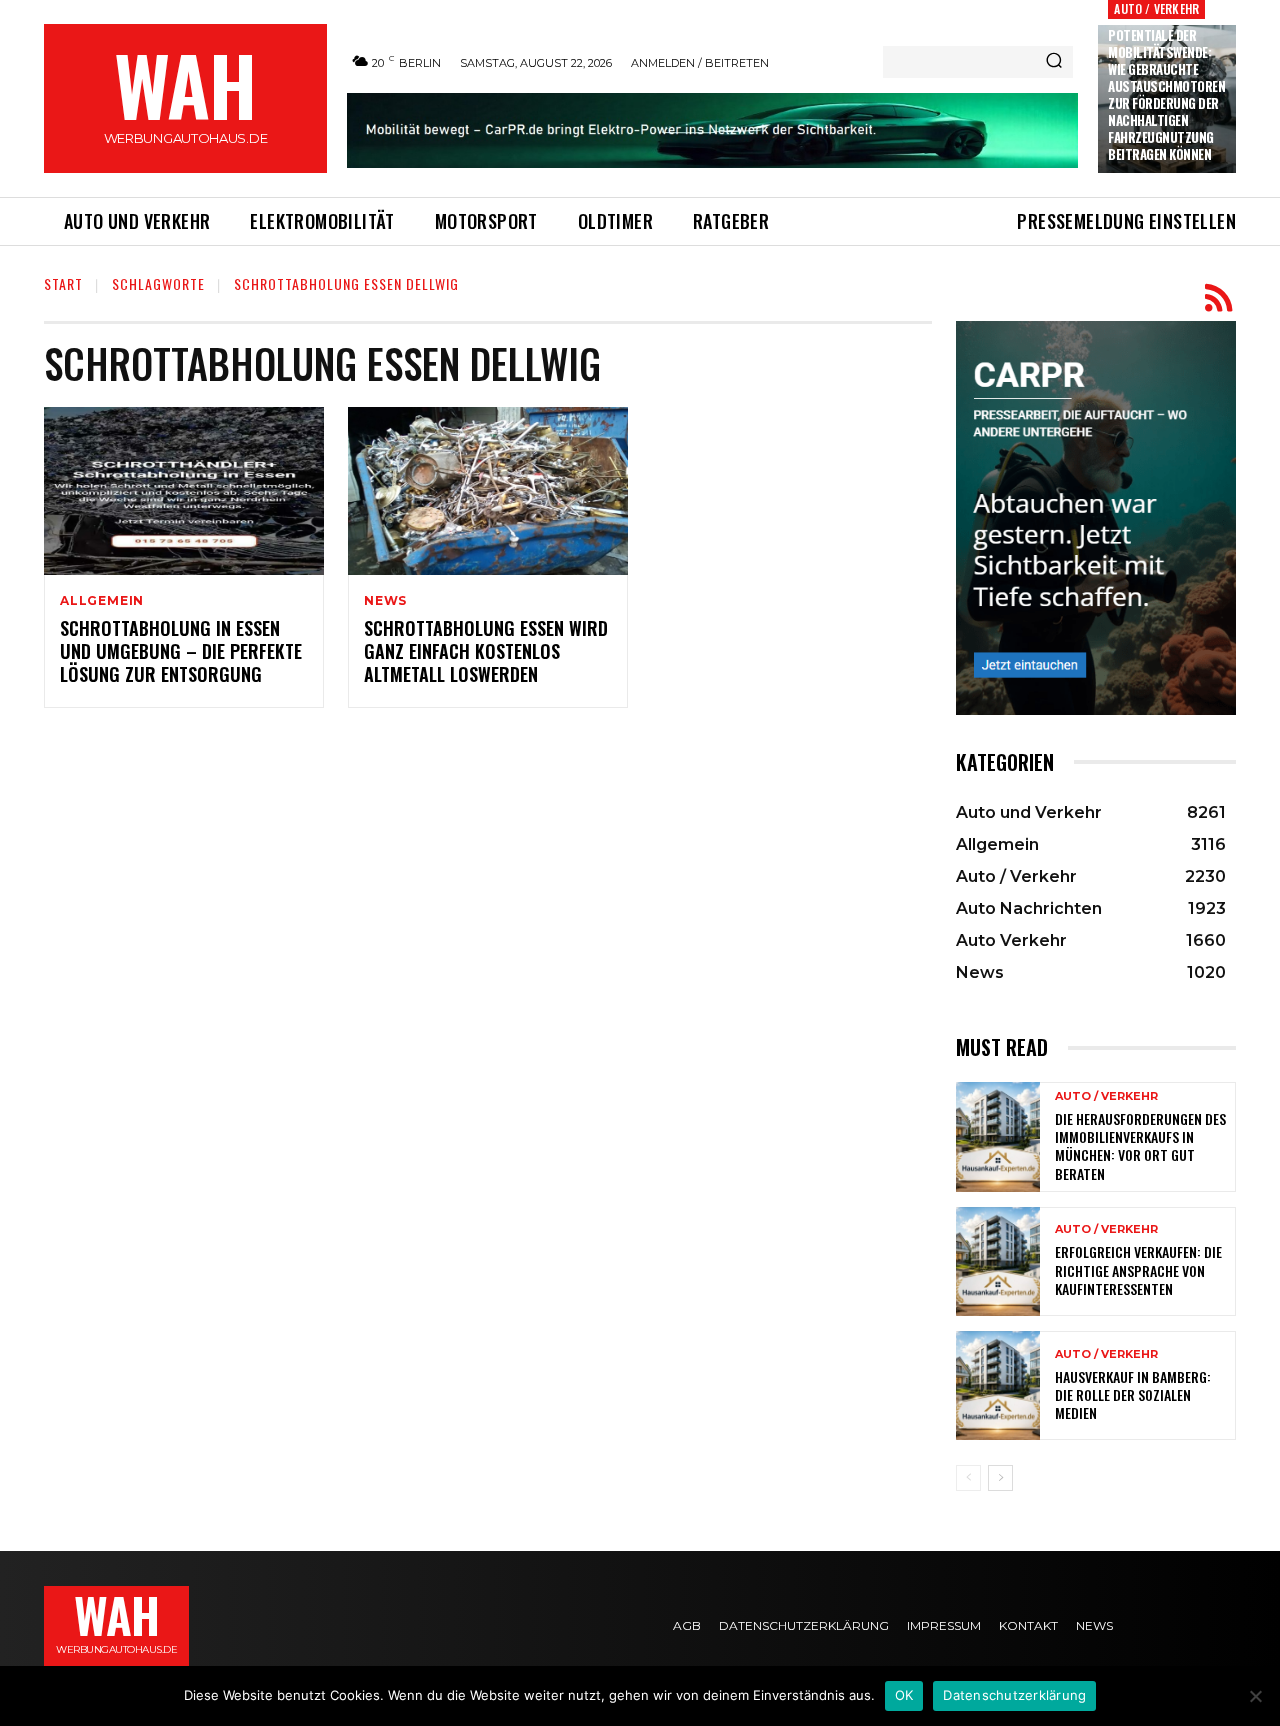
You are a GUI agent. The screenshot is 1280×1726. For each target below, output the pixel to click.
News (385, 601)
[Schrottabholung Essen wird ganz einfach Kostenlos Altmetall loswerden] (488, 491)
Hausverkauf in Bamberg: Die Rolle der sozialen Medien (1133, 1394)
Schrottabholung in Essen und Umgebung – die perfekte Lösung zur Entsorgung (181, 651)
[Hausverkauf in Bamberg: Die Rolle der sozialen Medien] (998, 1385)
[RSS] (1218, 298)
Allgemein (102, 601)
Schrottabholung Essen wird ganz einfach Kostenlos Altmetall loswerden (486, 651)
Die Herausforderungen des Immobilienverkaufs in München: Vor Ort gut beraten (1140, 1146)
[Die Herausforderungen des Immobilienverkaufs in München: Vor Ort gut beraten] (998, 1136)
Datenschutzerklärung (1014, 1695)
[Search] (1054, 62)
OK (904, 1695)
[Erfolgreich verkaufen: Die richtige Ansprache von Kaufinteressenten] (998, 1261)
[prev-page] (968, 1478)
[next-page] (1000, 1478)
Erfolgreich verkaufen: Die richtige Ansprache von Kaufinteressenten (1138, 1269)
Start (63, 283)
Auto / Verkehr (1156, 8)
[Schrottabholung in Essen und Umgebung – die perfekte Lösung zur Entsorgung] (184, 491)
